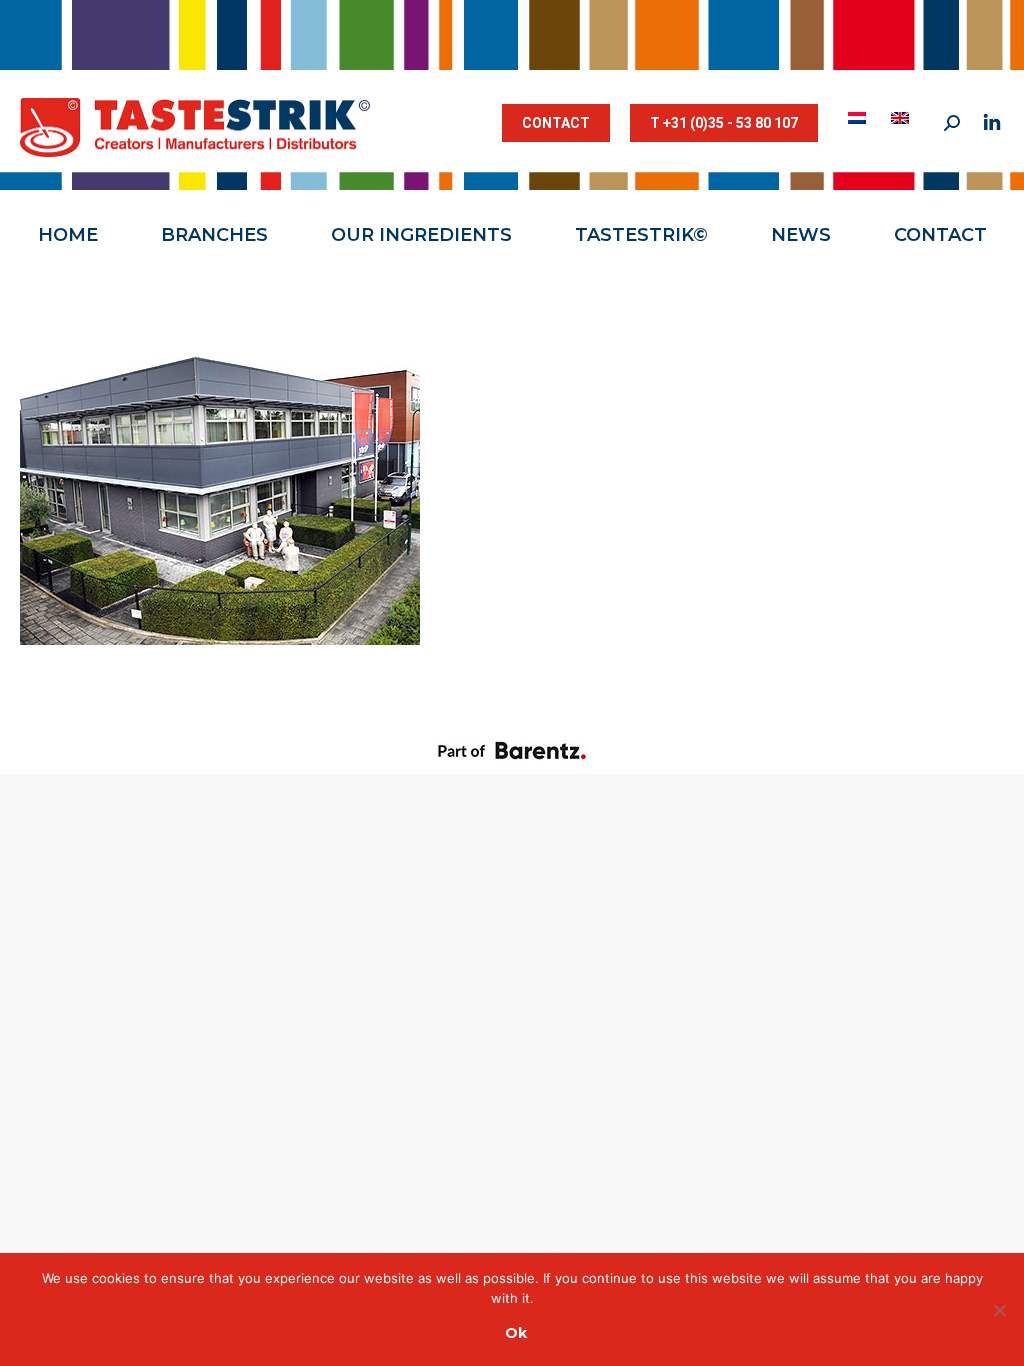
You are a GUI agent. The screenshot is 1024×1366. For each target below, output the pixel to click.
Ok (516, 1333)
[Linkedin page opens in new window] (992, 123)
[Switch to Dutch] (859, 118)
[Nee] (999, 1310)
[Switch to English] (902, 118)
